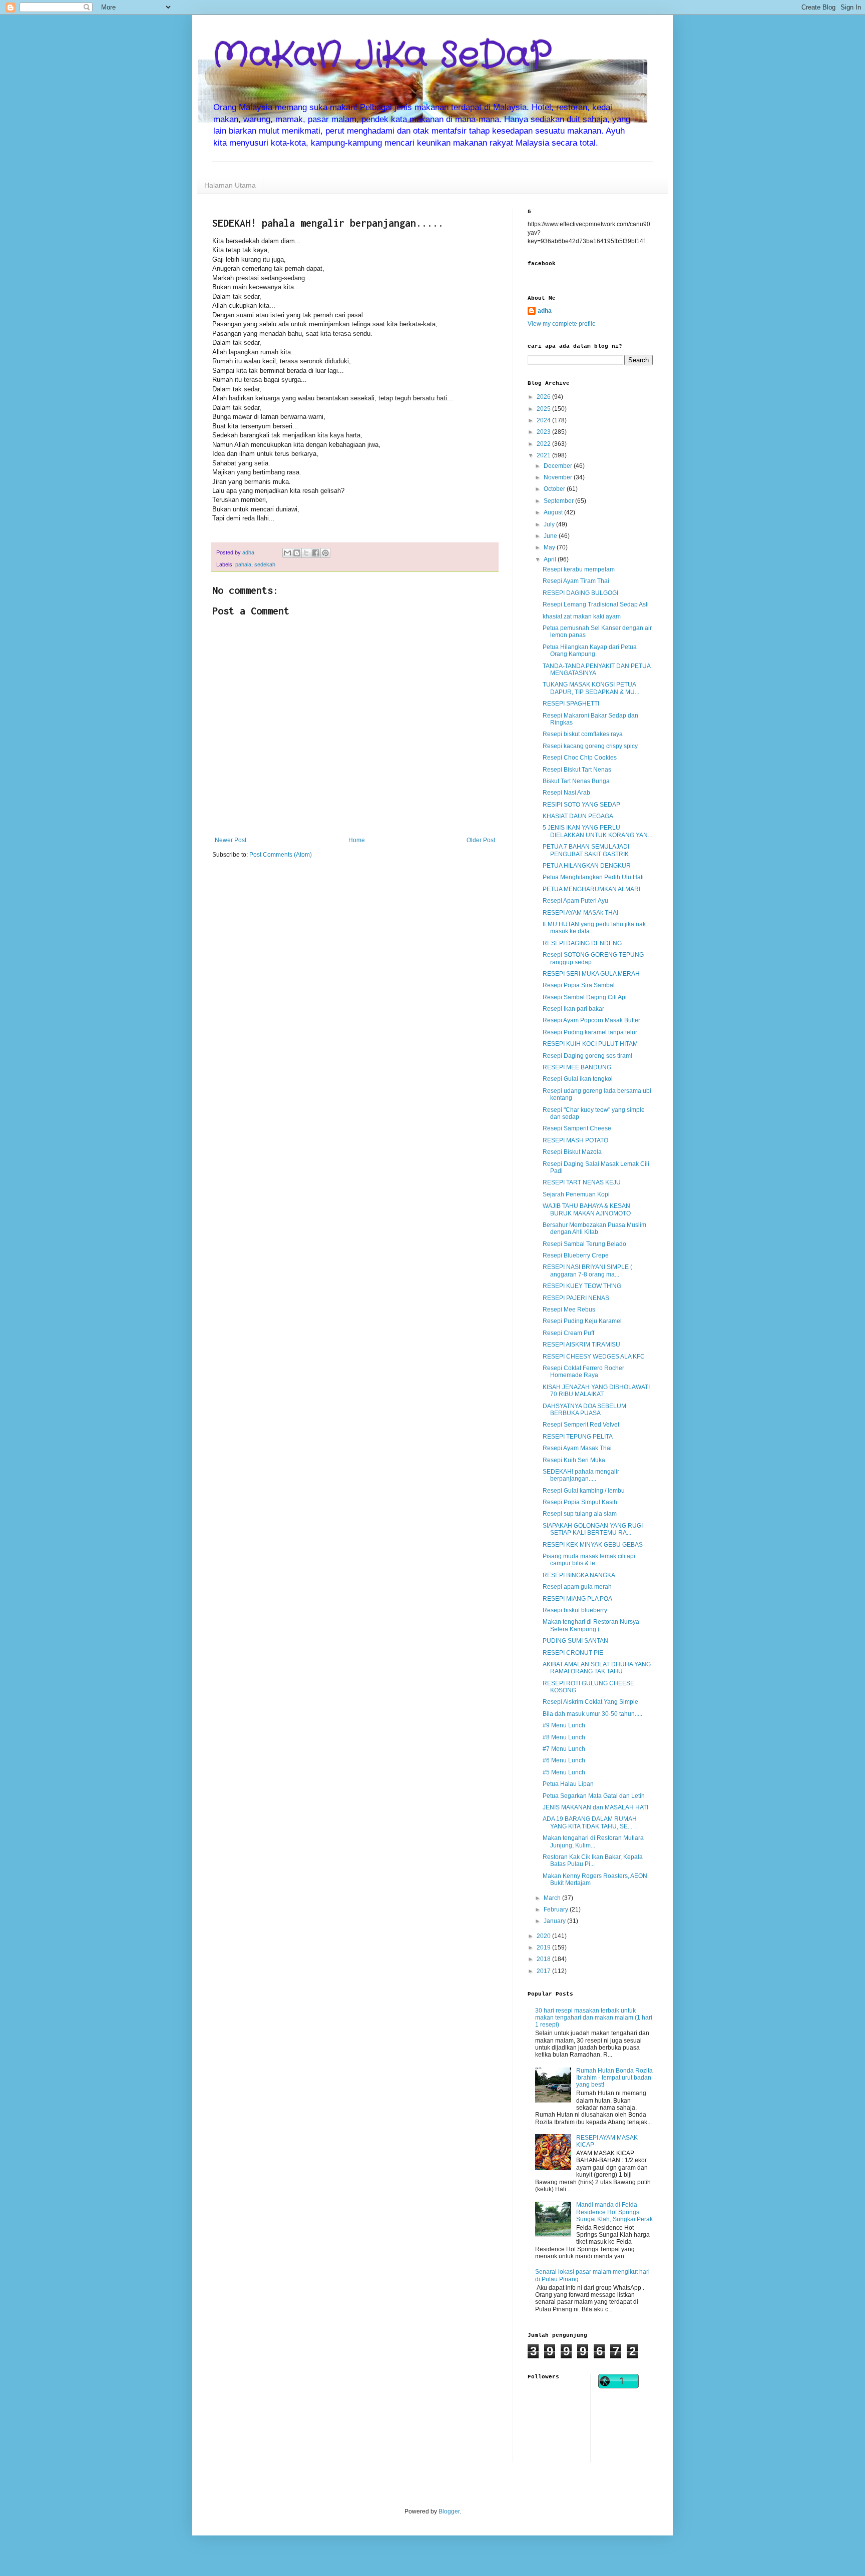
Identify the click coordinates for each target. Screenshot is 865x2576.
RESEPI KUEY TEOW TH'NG (582, 1286)
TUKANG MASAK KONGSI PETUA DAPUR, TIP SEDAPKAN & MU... (591, 688)
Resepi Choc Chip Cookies (580, 758)
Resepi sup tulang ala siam (580, 1514)
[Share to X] (306, 553)
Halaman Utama (230, 185)
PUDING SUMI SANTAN (575, 1641)
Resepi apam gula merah (577, 1587)
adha (545, 311)
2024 (544, 420)
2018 (544, 1959)
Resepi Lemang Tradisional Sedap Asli (596, 604)
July (550, 524)
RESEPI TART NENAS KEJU (582, 1182)
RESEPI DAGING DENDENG (582, 943)
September (559, 501)
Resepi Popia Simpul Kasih (580, 1502)
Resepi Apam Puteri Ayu (575, 901)
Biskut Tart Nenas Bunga (576, 781)
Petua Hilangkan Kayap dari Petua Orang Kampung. (590, 651)
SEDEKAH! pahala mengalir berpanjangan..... (581, 1475)
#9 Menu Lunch (564, 1725)
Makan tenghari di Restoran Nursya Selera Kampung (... (591, 1625)
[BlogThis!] (297, 553)
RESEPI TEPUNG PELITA (578, 1437)
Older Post (481, 840)
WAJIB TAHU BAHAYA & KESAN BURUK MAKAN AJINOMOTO (587, 1209)
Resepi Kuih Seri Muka (574, 1460)
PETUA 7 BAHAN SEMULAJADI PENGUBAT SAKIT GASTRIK (586, 850)
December (559, 466)
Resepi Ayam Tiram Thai (576, 581)
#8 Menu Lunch (564, 1737)
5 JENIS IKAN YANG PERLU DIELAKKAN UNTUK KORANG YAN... (597, 831)
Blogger (449, 2511)
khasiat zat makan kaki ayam (582, 616)
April (551, 559)
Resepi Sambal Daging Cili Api (585, 997)
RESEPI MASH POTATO (575, 1140)
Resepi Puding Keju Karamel (582, 1321)
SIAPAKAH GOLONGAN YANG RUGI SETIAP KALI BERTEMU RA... (593, 1529)
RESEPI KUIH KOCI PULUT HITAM (590, 1044)
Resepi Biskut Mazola (572, 1152)
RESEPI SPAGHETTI (571, 704)
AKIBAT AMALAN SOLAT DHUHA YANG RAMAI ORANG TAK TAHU (597, 1668)
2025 (544, 409)
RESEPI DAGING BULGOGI (580, 593)
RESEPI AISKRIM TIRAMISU (581, 1345)
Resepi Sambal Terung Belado (584, 1244)
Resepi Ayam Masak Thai (577, 1448)
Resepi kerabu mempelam (579, 569)
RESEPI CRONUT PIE (573, 1653)
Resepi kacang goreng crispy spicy (590, 746)
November (559, 477)
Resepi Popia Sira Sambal (579, 985)
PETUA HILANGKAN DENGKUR (587, 866)
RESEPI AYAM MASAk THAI (580, 913)
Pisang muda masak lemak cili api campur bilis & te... (589, 1560)
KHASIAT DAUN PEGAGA (578, 816)
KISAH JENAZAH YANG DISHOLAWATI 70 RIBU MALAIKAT (596, 1391)
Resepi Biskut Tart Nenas (577, 770)
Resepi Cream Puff (568, 1333)
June (551, 536)
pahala (243, 564)
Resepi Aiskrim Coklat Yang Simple (590, 1702)
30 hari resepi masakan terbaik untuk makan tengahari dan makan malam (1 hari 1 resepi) (594, 2018)
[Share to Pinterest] (325, 553)
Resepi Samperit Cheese (577, 1128)
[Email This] (287, 553)
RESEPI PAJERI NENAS (576, 1298)
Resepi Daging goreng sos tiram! (587, 1056)
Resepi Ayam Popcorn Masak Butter (591, 1020)
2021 (544, 455)
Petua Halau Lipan (568, 1784)
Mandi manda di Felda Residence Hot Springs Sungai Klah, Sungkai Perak (614, 2212)
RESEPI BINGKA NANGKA (579, 1575)
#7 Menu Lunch (564, 1749)
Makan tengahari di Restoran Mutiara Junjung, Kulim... (593, 1841)
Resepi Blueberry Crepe (576, 1255)
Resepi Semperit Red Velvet (581, 1425)
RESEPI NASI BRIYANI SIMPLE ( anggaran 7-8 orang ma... (587, 1270)
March (553, 1898)
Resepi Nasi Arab (566, 793)
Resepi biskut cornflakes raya (583, 734)
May (550, 547)
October (555, 489)
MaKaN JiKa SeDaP (382, 56)
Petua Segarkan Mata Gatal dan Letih (594, 1796)
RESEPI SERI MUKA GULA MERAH (591, 974)
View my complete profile (562, 324)
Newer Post (231, 840)
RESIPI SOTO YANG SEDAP (581, 805)
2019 (544, 1948)
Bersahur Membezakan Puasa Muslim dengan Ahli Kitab (594, 1228)
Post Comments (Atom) (281, 855)
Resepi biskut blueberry (575, 1610)
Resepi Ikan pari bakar (573, 1009)
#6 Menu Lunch (564, 1760)
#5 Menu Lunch (564, 1772)
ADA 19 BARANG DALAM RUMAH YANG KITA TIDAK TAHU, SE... (590, 1822)
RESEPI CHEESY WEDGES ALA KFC (594, 1357)
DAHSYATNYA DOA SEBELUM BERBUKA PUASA (584, 1410)
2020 (544, 1936)
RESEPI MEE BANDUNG (577, 1067)
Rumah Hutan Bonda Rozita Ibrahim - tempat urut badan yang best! (614, 2078)
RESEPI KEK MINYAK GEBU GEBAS (593, 1545)
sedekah (265, 564)
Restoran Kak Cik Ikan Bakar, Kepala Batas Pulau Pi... (593, 1860)
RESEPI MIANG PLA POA (577, 1599)
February (557, 1909)
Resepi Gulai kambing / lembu (584, 1491)
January (555, 1921)
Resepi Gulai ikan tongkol (578, 1079)
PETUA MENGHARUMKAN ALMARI (591, 889)
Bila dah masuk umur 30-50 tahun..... (592, 1714)
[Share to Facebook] (316, 553)
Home (357, 840)
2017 (544, 1971)
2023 (544, 432)
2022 (544, 444)
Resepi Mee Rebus (569, 1310)
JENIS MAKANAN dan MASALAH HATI (595, 1807)
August (554, 512)
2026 (544, 397)
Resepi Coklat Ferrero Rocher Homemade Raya (583, 1372)
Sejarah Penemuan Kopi (576, 1194)
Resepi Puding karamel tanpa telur (590, 1032)
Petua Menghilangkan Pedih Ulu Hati (593, 877)
